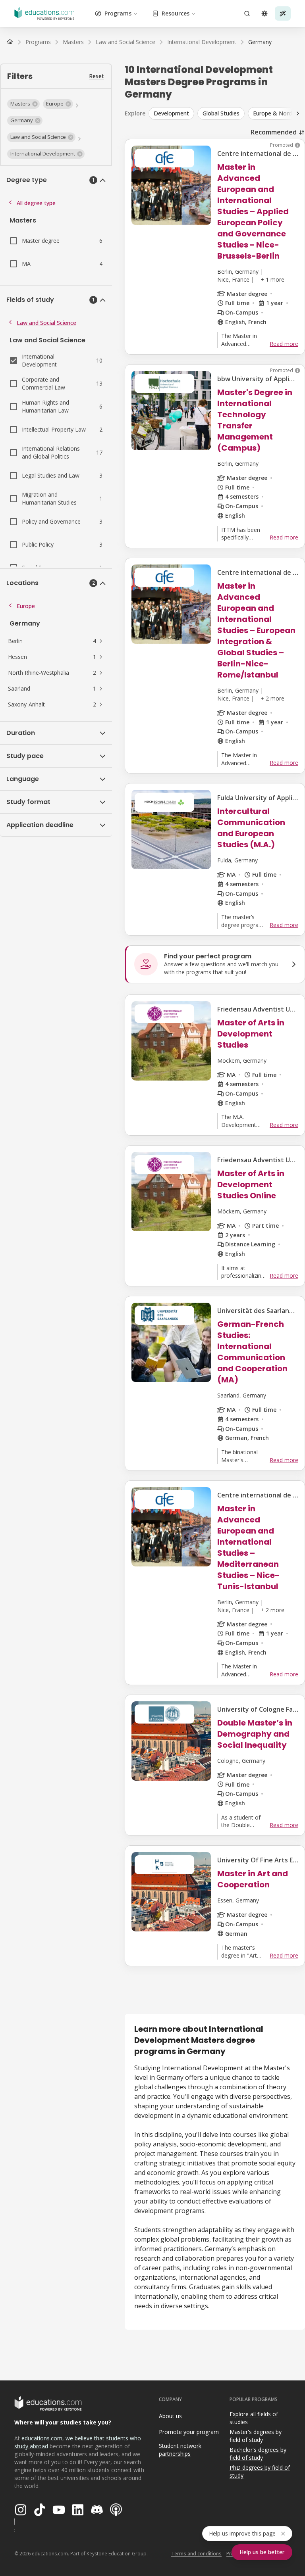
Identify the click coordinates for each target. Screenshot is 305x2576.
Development (171, 113)
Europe (26, 606)
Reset (97, 76)
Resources (176, 13)
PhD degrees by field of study (260, 2472)
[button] (23, 104)
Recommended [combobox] (274, 132)
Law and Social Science (46, 323)
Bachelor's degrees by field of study (258, 2454)
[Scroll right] (298, 113)
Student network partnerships (180, 2450)
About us (170, 2416)
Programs (118, 13)
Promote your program (189, 2432)
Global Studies (221, 113)
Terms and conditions (196, 2554)
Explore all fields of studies (254, 2418)
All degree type (36, 203)
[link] (260, 42)
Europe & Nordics (276, 113)
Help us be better (262, 2552)
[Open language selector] (264, 13)
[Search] (247, 13)
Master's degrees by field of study (256, 2436)
